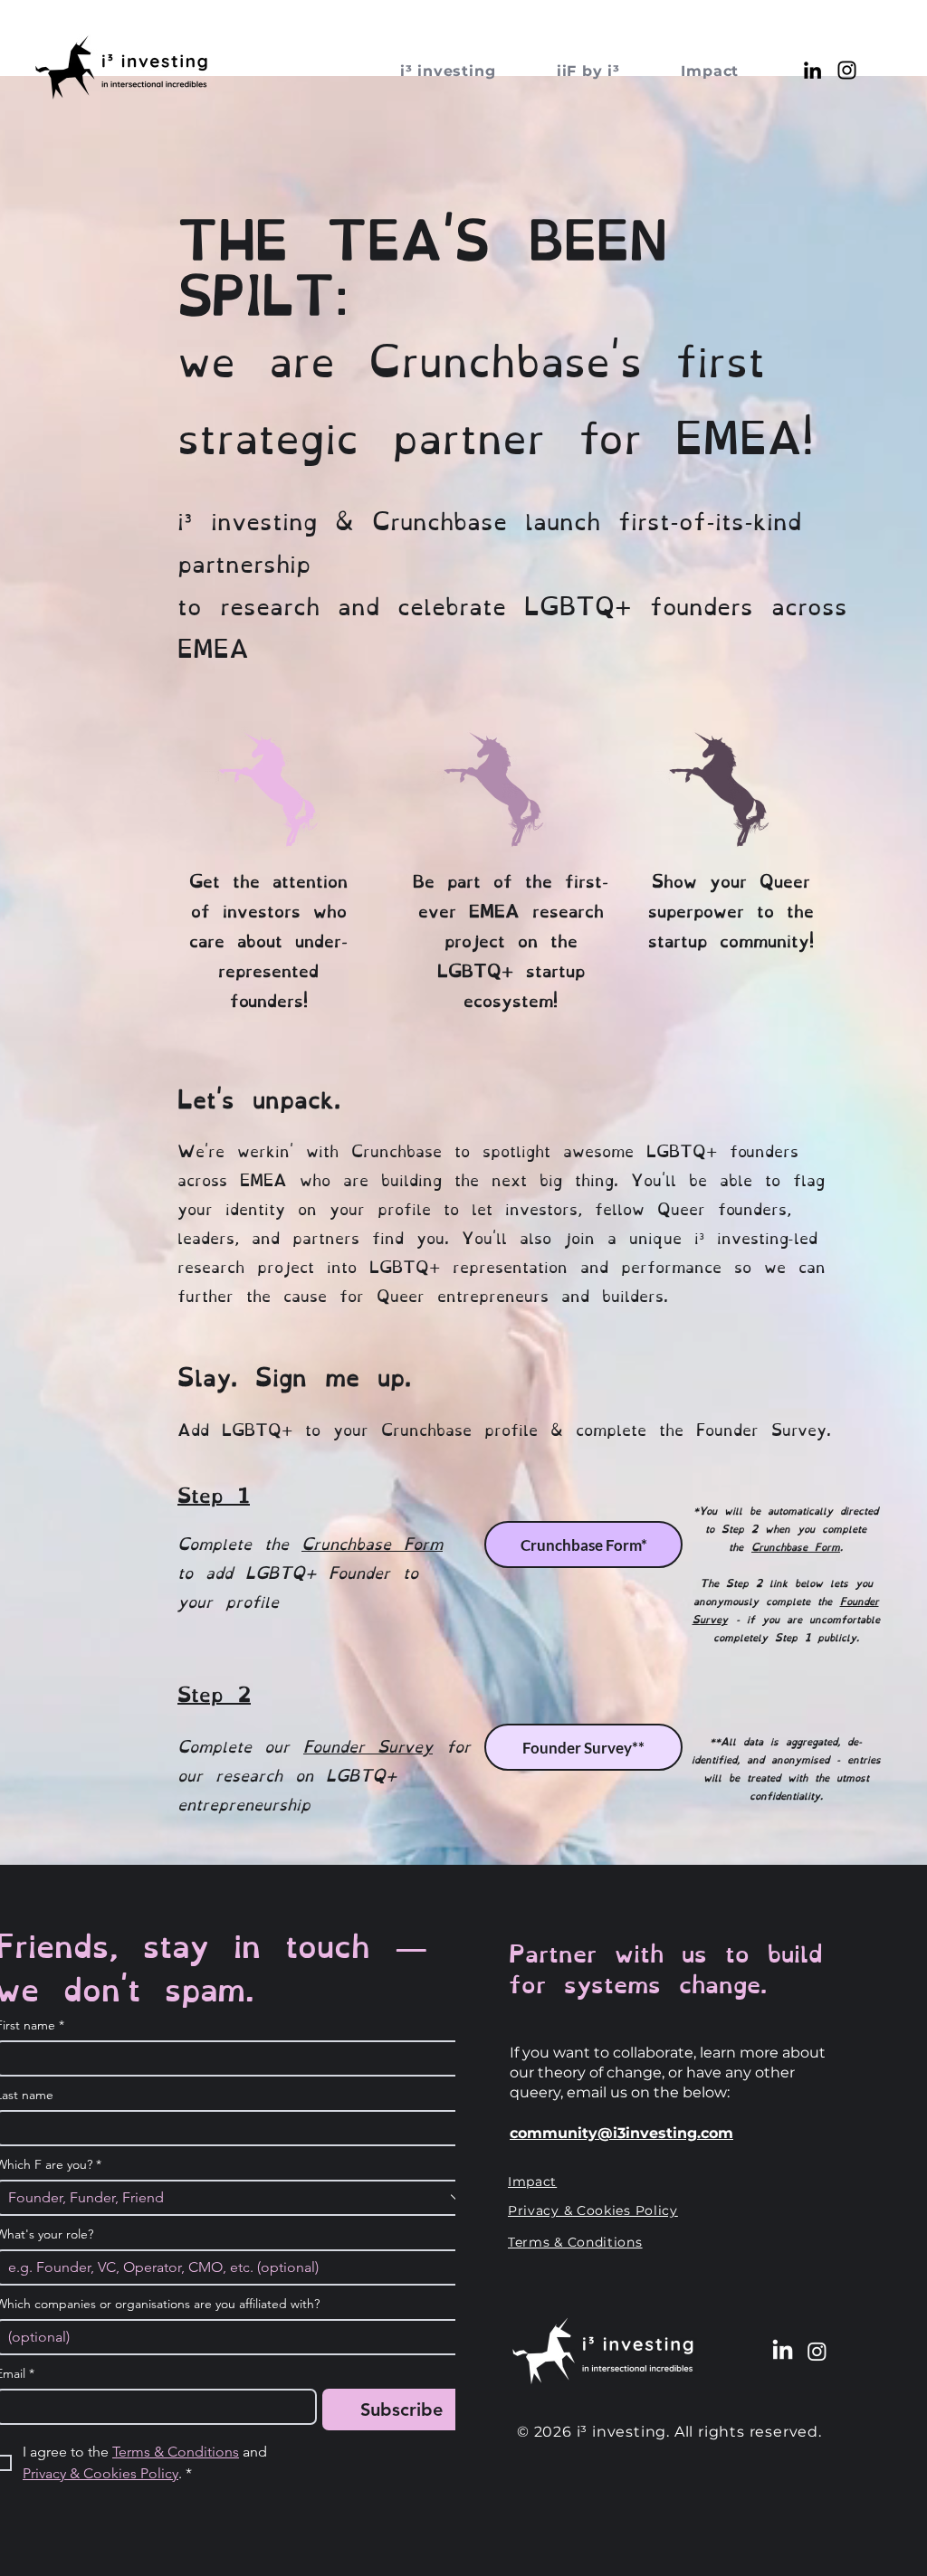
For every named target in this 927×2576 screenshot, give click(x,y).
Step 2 (214, 1692)
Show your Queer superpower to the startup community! (731, 909)
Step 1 (214, 1493)
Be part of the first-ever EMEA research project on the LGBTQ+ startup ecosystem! (511, 939)
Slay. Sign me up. (294, 1374)
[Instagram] (847, 70)
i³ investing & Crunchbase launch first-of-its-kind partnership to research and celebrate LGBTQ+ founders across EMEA (512, 582)
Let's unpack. (259, 1096)
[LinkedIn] (812, 70)
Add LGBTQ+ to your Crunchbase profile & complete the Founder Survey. (504, 1428)
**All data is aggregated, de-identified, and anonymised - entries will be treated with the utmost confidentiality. (786, 1767)
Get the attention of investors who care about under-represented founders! (268, 939)
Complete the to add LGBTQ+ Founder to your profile (310, 1571)
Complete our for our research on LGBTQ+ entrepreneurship (324, 1773)
